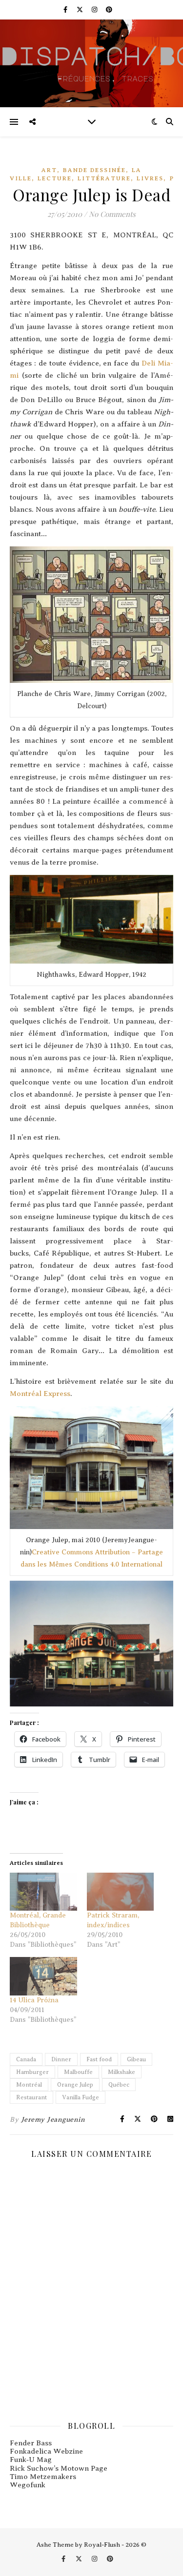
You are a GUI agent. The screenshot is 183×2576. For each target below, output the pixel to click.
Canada (26, 2059)
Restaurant (31, 2097)
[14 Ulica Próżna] (43, 1976)
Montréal (29, 2085)
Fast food (99, 2059)
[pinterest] (109, 10)
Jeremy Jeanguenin (53, 2120)
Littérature (104, 178)
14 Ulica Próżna (34, 2000)
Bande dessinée (94, 170)
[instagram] (95, 10)
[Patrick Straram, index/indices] (121, 1892)
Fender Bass (31, 2443)
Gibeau (136, 2059)
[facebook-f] (66, 10)
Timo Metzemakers (43, 2477)
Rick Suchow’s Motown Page (59, 2468)
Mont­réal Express (40, 1394)
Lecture (55, 178)
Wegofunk (28, 2485)
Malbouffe (78, 2072)
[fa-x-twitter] (81, 10)
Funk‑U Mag (31, 2460)
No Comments (112, 214)
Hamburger (32, 2072)
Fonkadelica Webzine (46, 2451)
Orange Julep (75, 2085)
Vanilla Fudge (81, 2097)
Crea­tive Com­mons (62, 1552)
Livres (150, 178)
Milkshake (122, 2072)
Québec (119, 2085)
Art (49, 170)
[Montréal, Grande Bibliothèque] (43, 1892)
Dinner (61, 2059)
